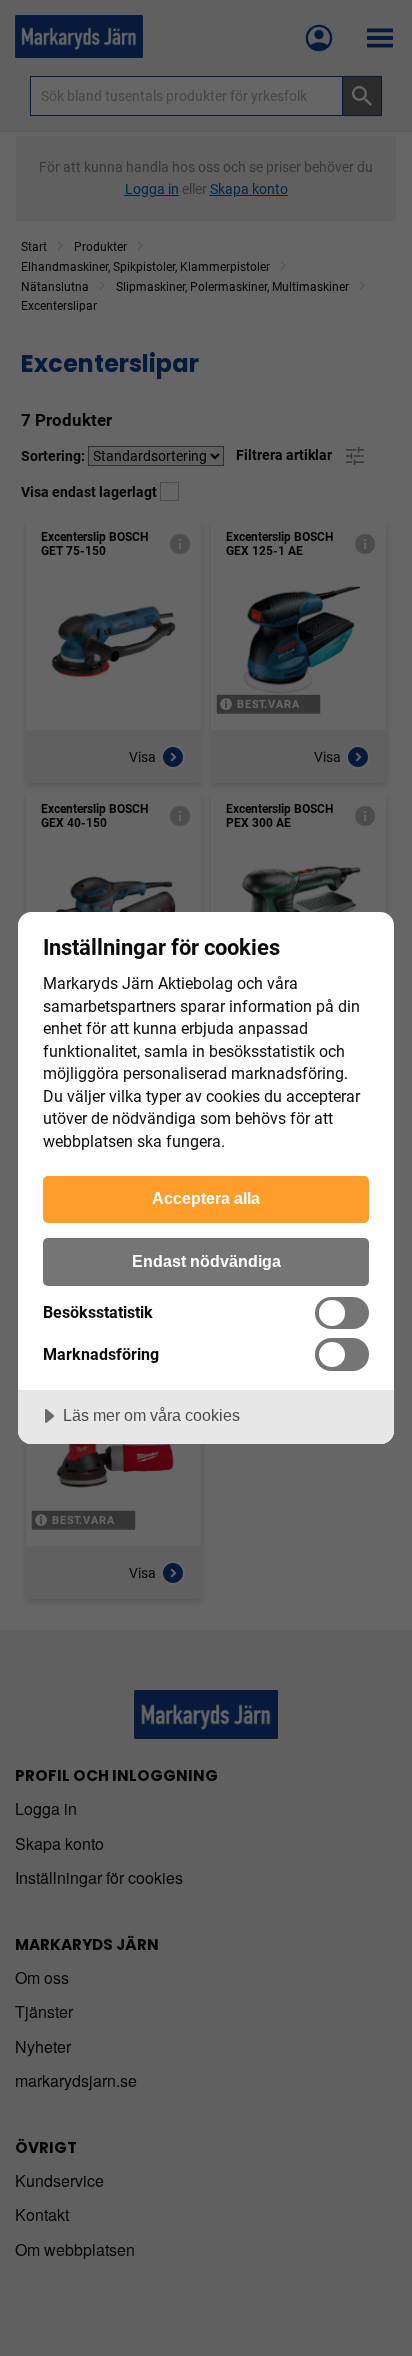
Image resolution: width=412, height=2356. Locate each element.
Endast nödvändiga (206, 1261)
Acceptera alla (206, 1198)
